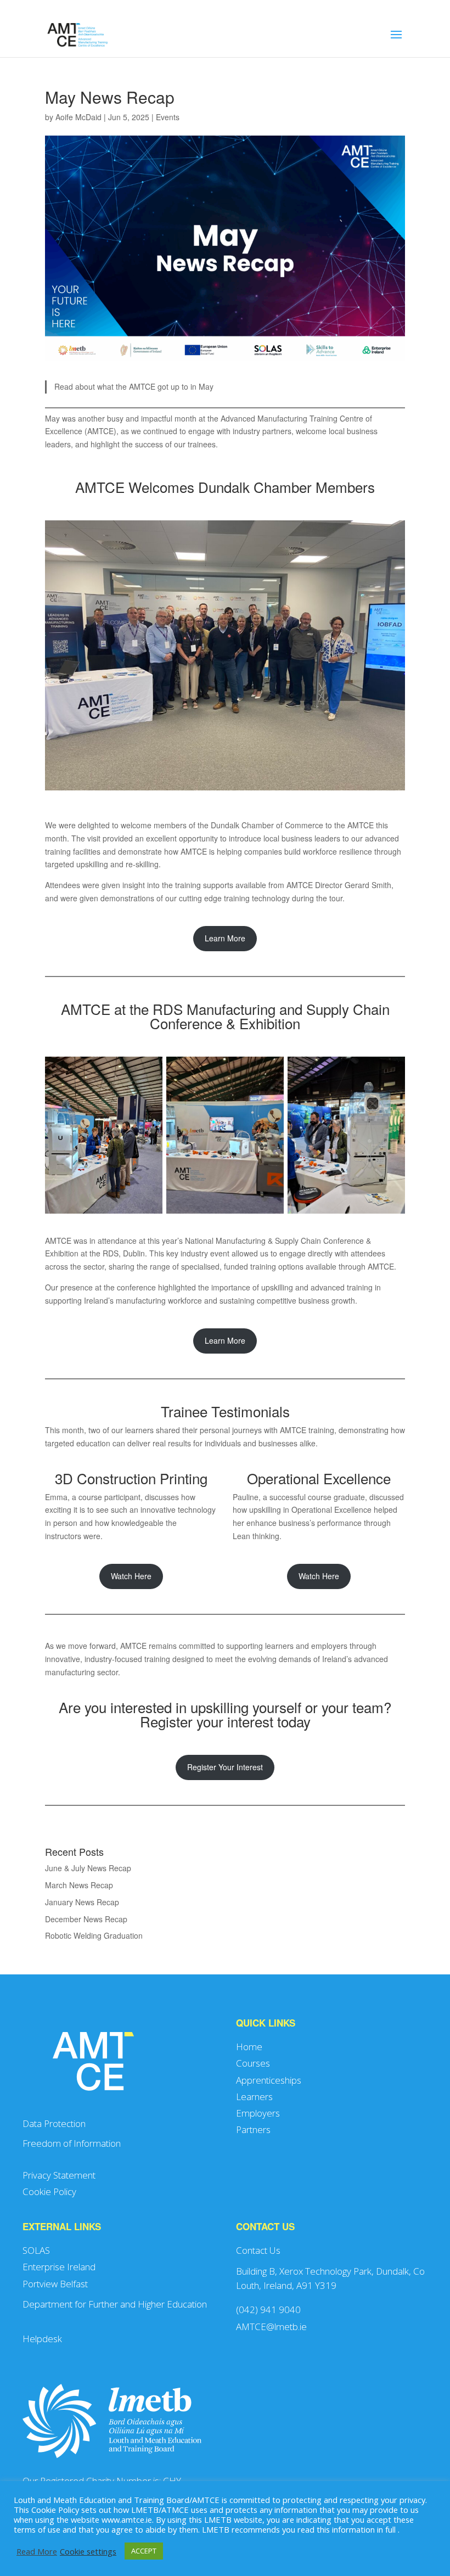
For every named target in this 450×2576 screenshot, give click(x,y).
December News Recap (86, 1919)
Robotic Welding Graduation (94, 1935)
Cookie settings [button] (88, 2551)
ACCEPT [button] (144, 2551)
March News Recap (79, 1885)
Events (168, 117)
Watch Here (131, 1576)
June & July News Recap (88, 1868)
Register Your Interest (225, 1767)
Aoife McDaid (78, 117)
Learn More (225, 938)
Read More (37, 2551)
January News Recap (82, 1902)
